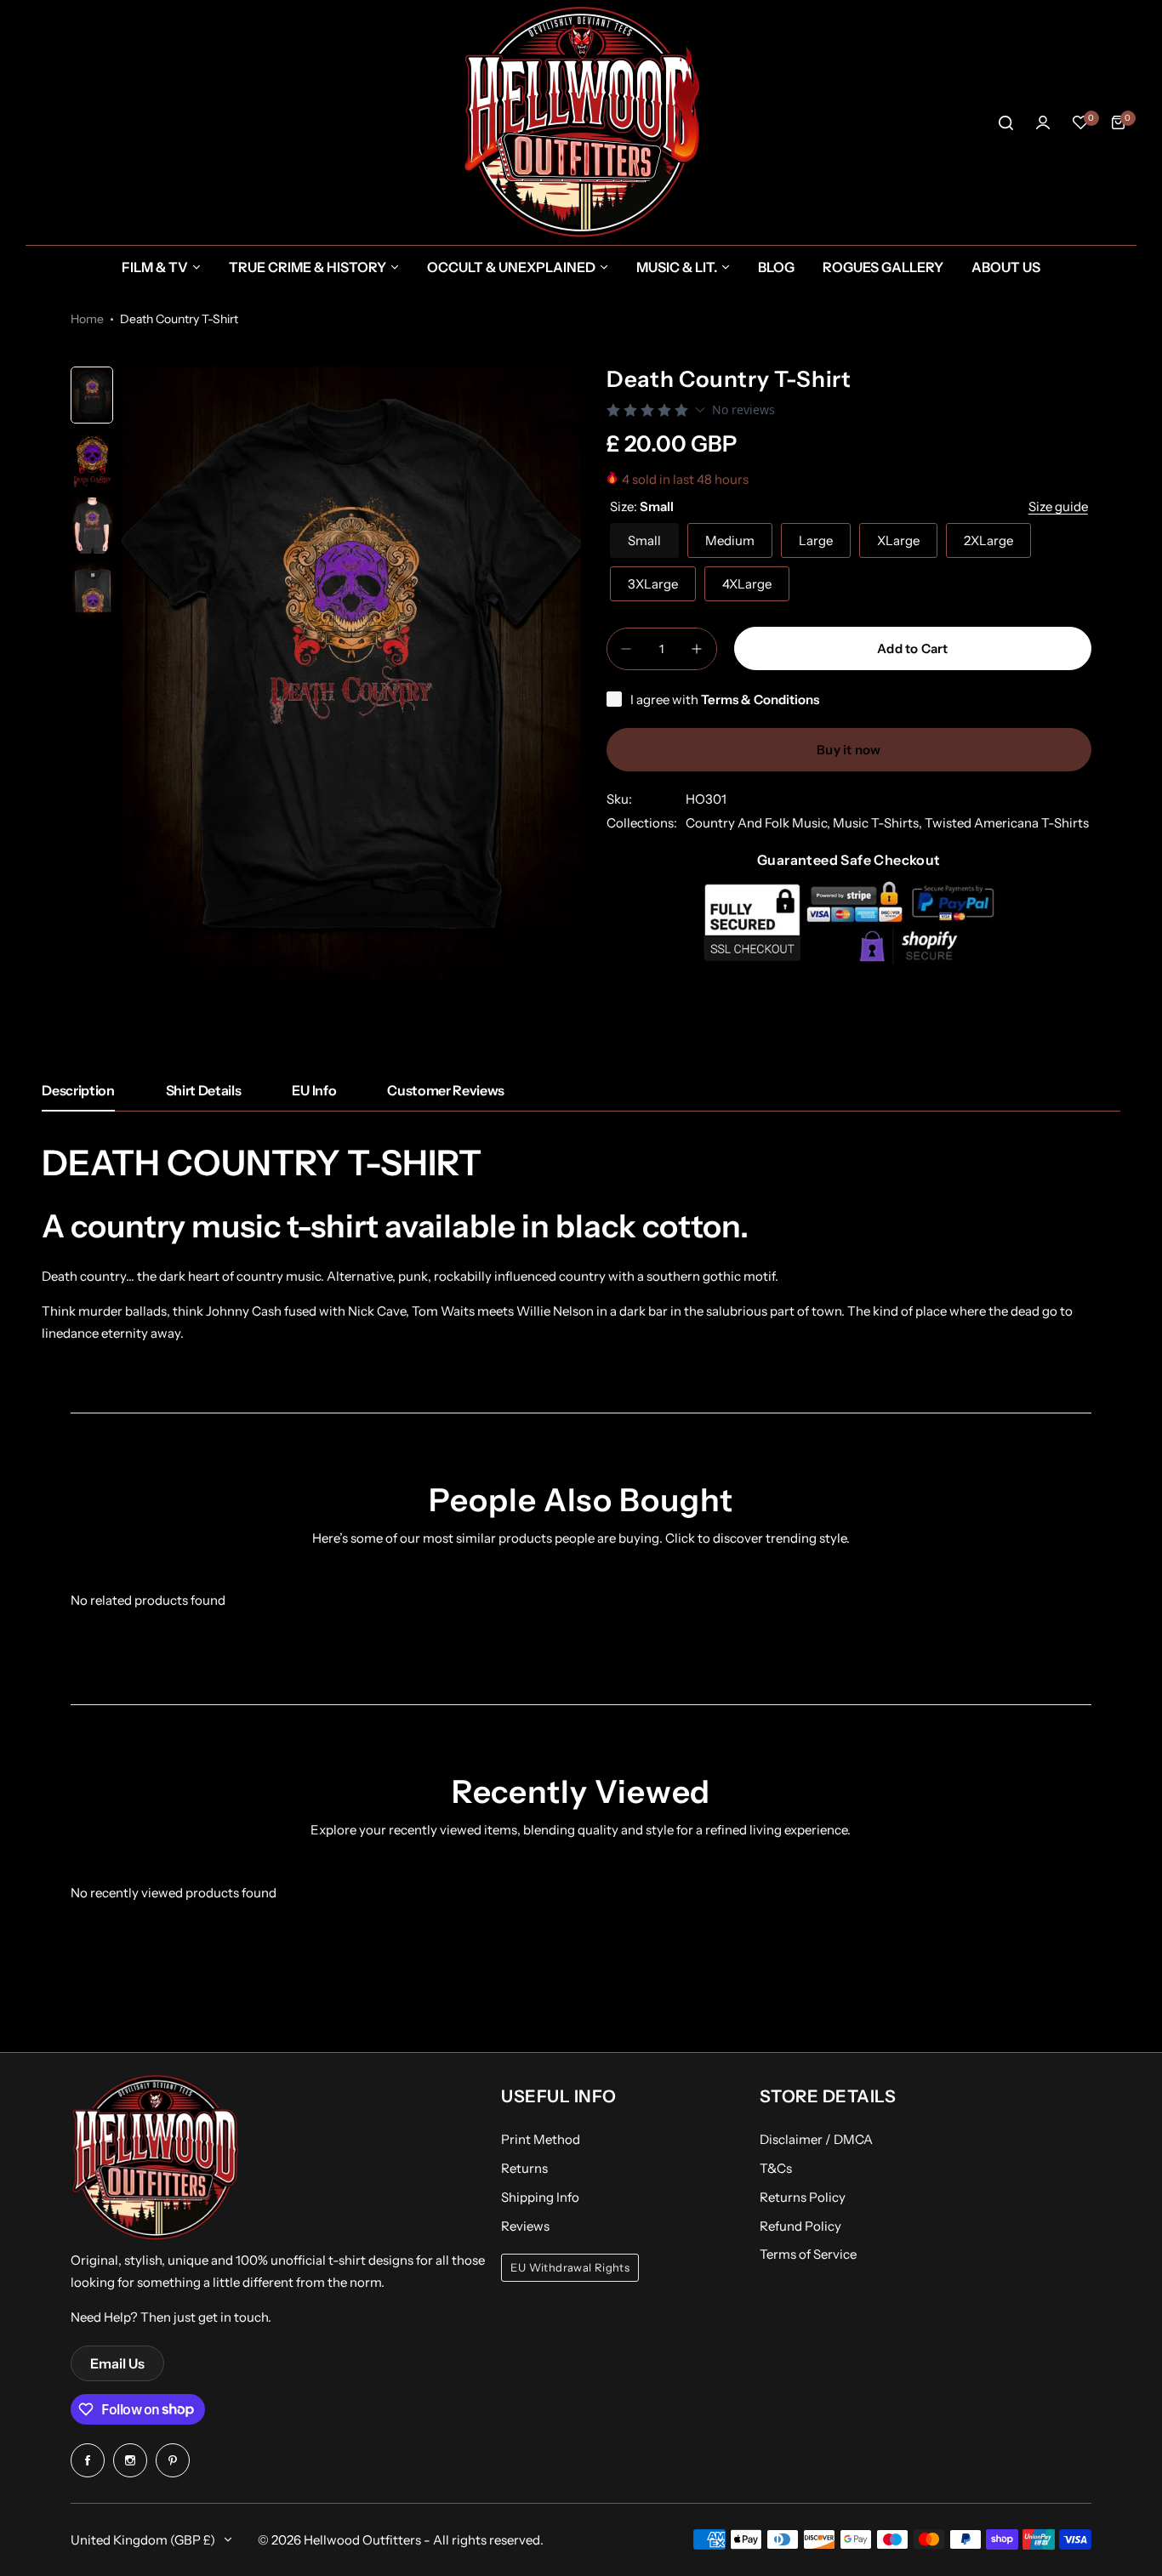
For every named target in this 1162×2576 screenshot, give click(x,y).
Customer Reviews (446, 1090)
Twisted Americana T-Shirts (1007, 823)
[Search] (1005, 122)
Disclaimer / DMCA (816, 2139)
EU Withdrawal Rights (570, 2268)
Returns (524, 2168)
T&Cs (776, 2168)
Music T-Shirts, (879, 823)
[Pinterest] (173, 2460)
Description (78, 1090)
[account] (1043, 122)
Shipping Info (540, 2197)
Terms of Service (808, 2254)
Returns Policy (803, 2197)
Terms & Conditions (760, 699)
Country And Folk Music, (759, 823)
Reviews (525, 2226)
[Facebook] (88, 2460)
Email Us (117, 2363)
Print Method (541, 2139)
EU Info (314, 1090)
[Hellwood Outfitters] (581, 122)
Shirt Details (204, 1090)
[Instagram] (130, 2460)
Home (87, 319)
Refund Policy (800, 2226)
